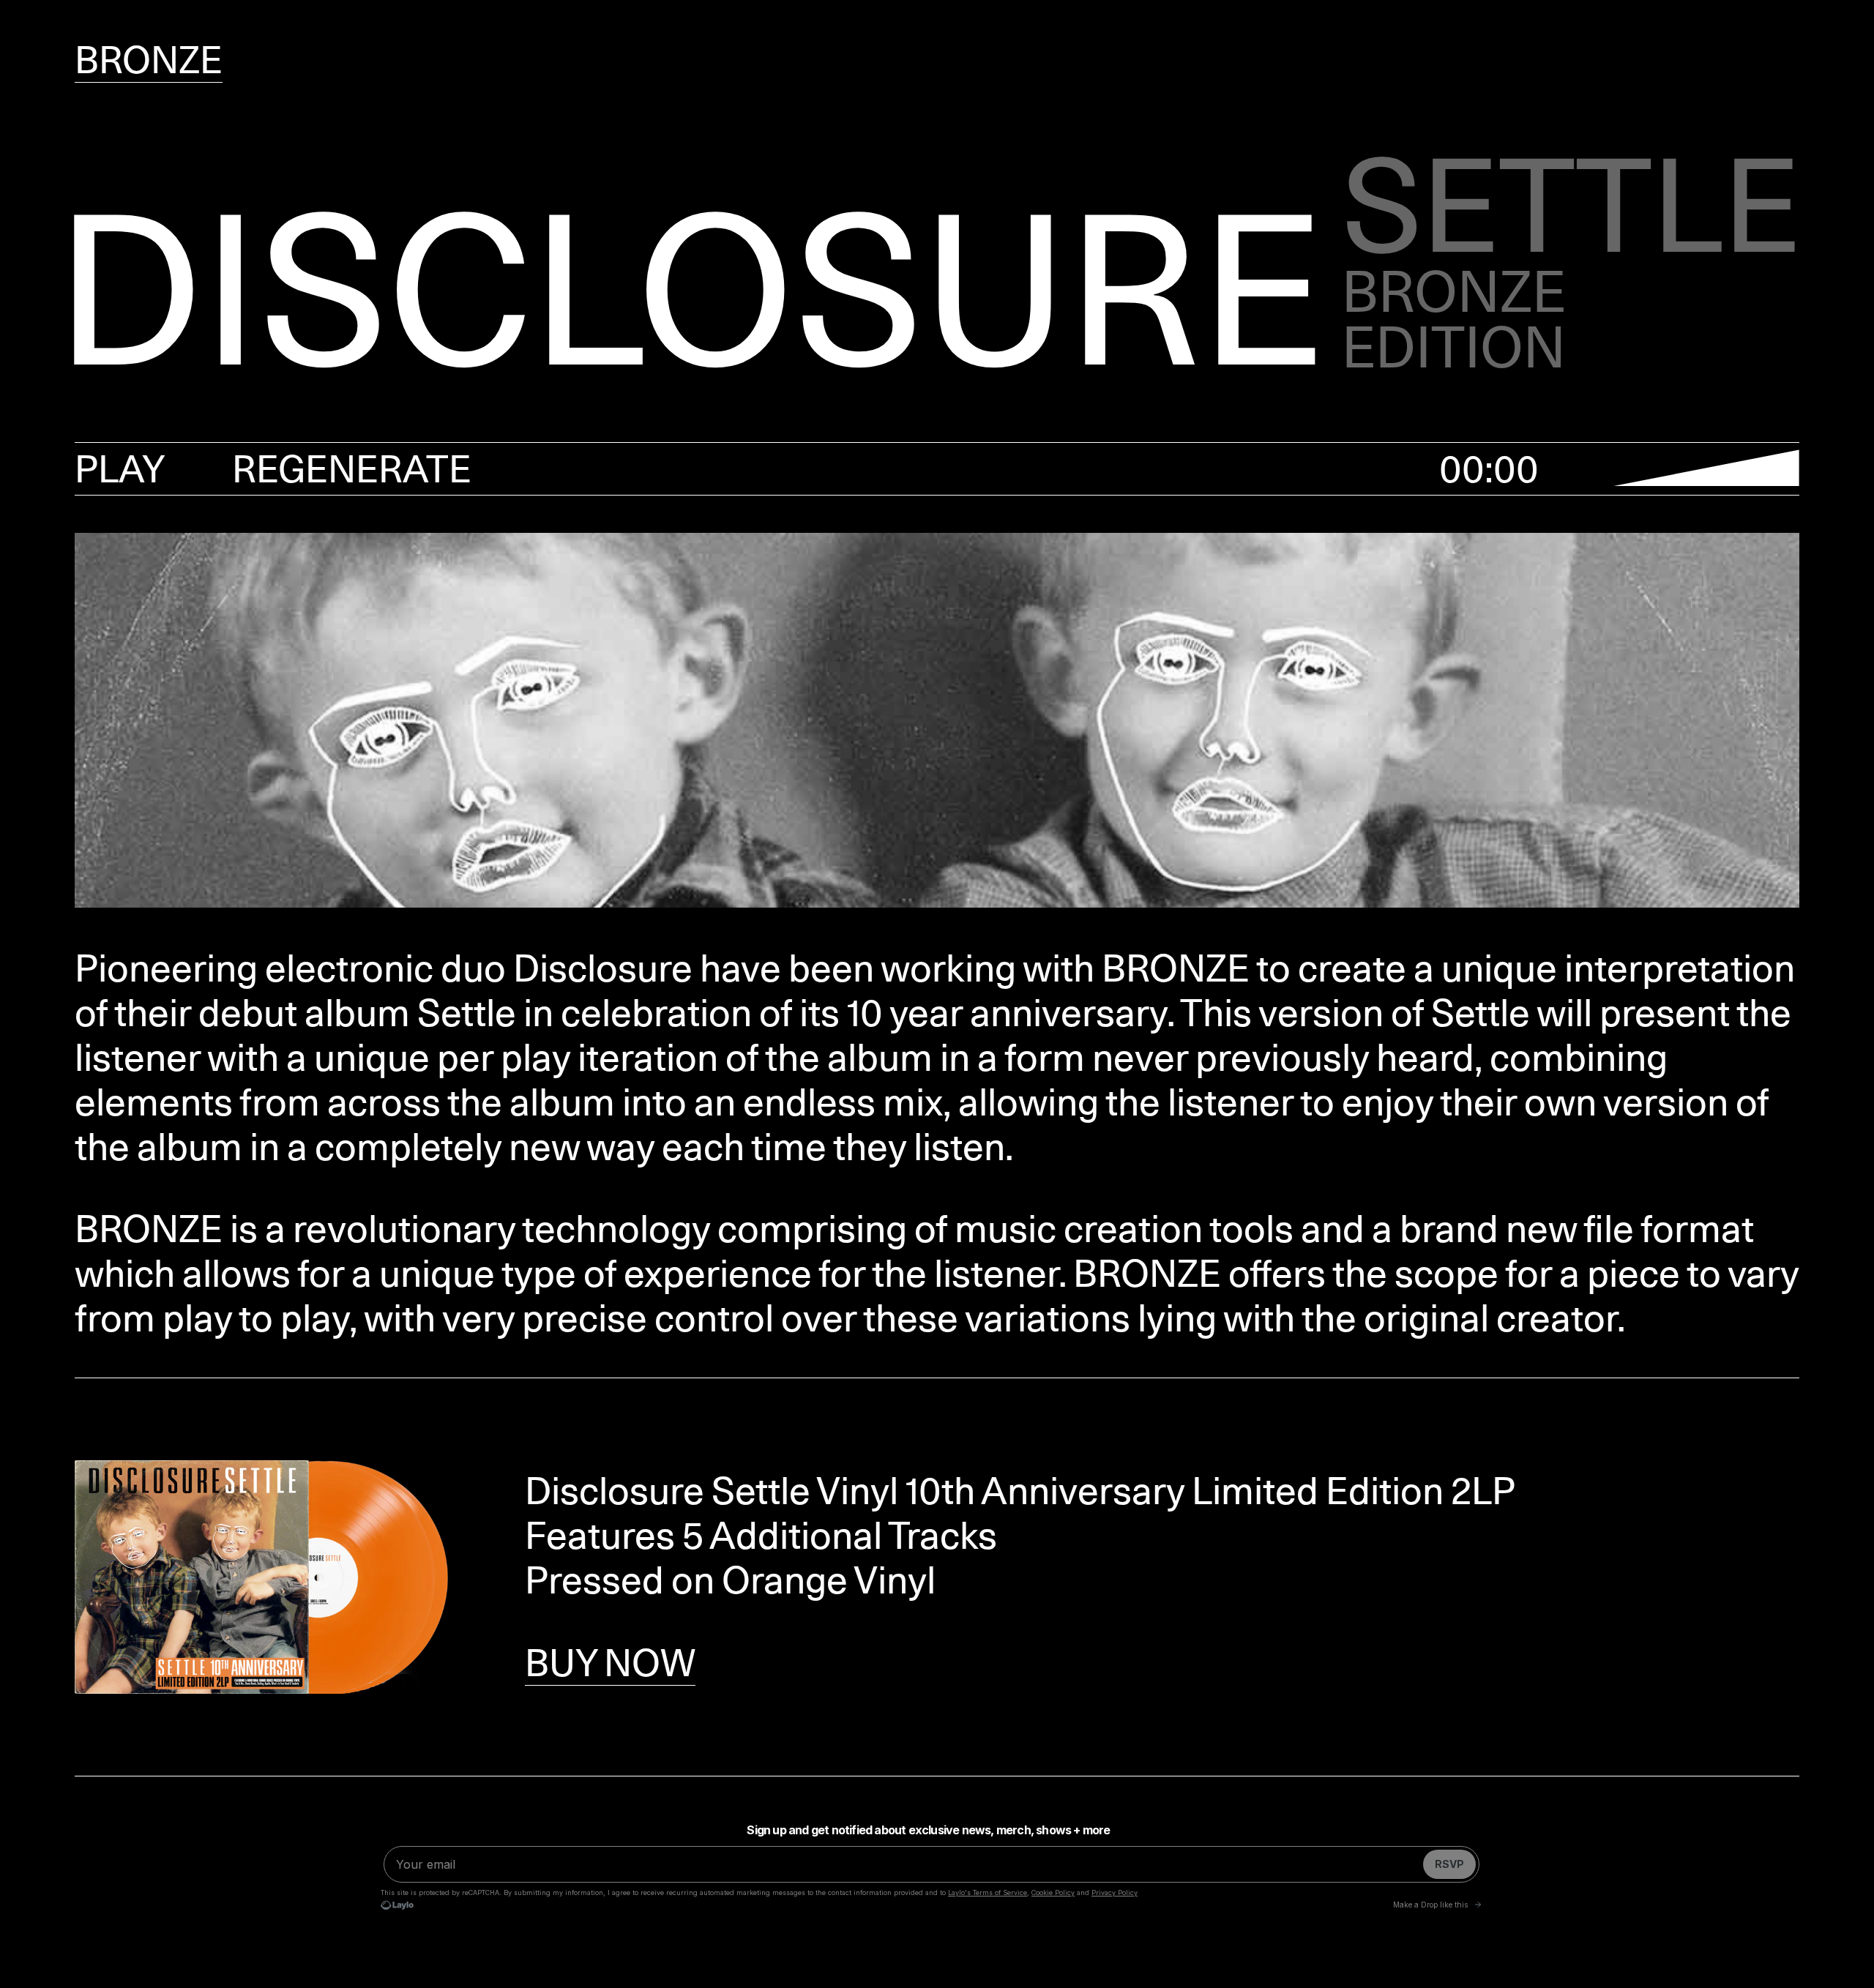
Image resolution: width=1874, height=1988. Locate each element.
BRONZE (1176, 968)
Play (120, 469)
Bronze (149, 60)
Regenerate (352, 469)
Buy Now (610, 1663)
